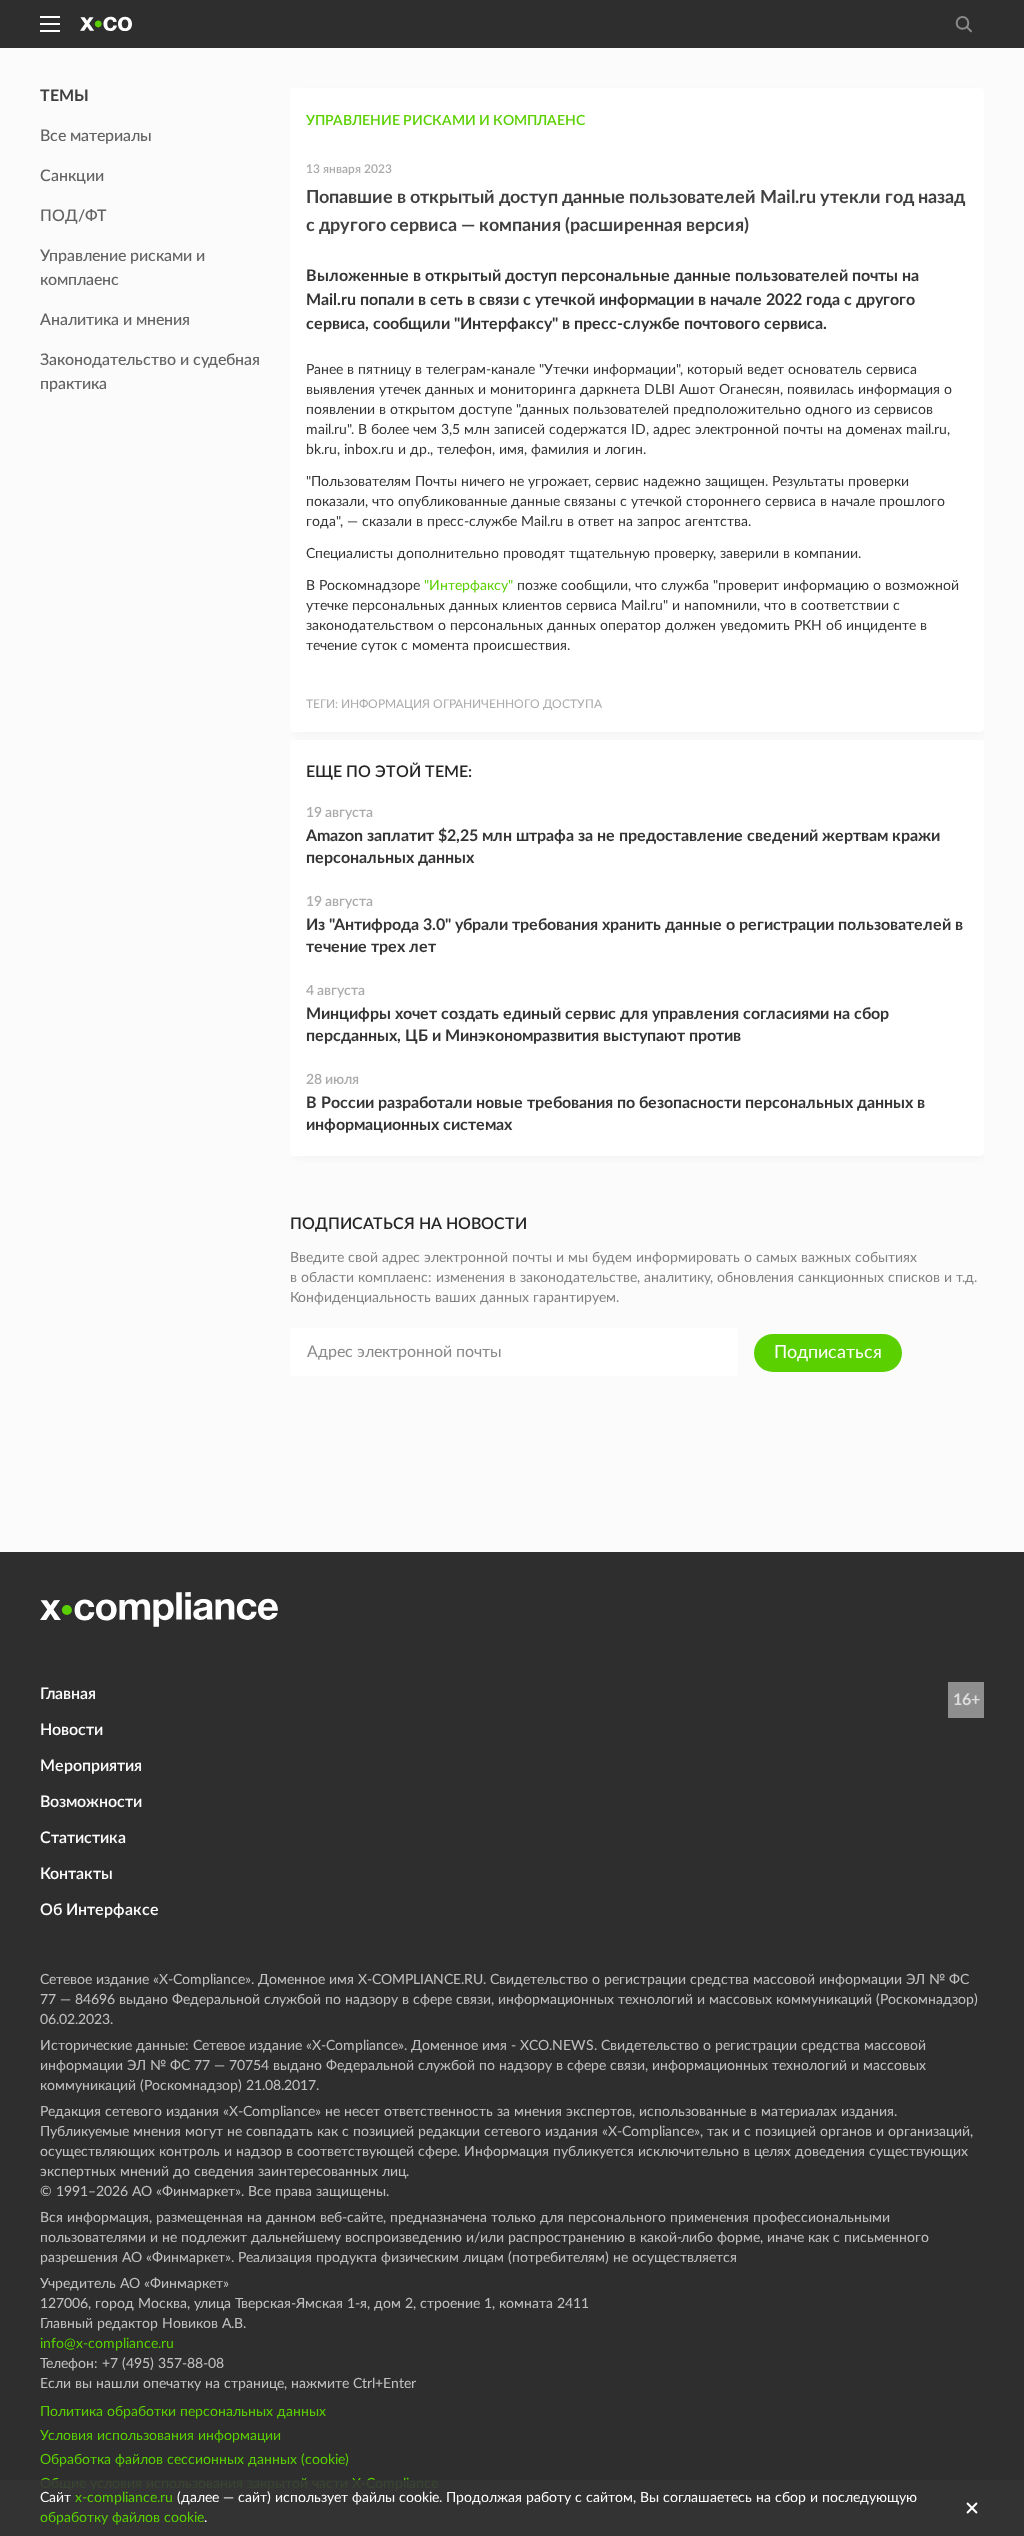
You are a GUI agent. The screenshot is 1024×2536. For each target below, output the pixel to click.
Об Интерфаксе (99, 1910)
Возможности (91, 1802)
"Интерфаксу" (468, 586)
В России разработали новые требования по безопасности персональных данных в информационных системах (615, 1114)
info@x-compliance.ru (107, 2344)
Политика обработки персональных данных (183, 2412)
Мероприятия (91, 1766)
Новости (71, 1730)
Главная (68, 1694)
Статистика (83, 1838)
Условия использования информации (160, 2436)
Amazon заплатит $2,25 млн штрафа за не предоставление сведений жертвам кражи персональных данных (623, 847)
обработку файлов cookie (122, 2518)
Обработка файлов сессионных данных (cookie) (194, 2460)
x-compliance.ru (124, 2498)
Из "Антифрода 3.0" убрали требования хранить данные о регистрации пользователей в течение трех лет (634, 936)
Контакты (76, 1874)
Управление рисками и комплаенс (445, 121)
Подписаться (828, 1353)
